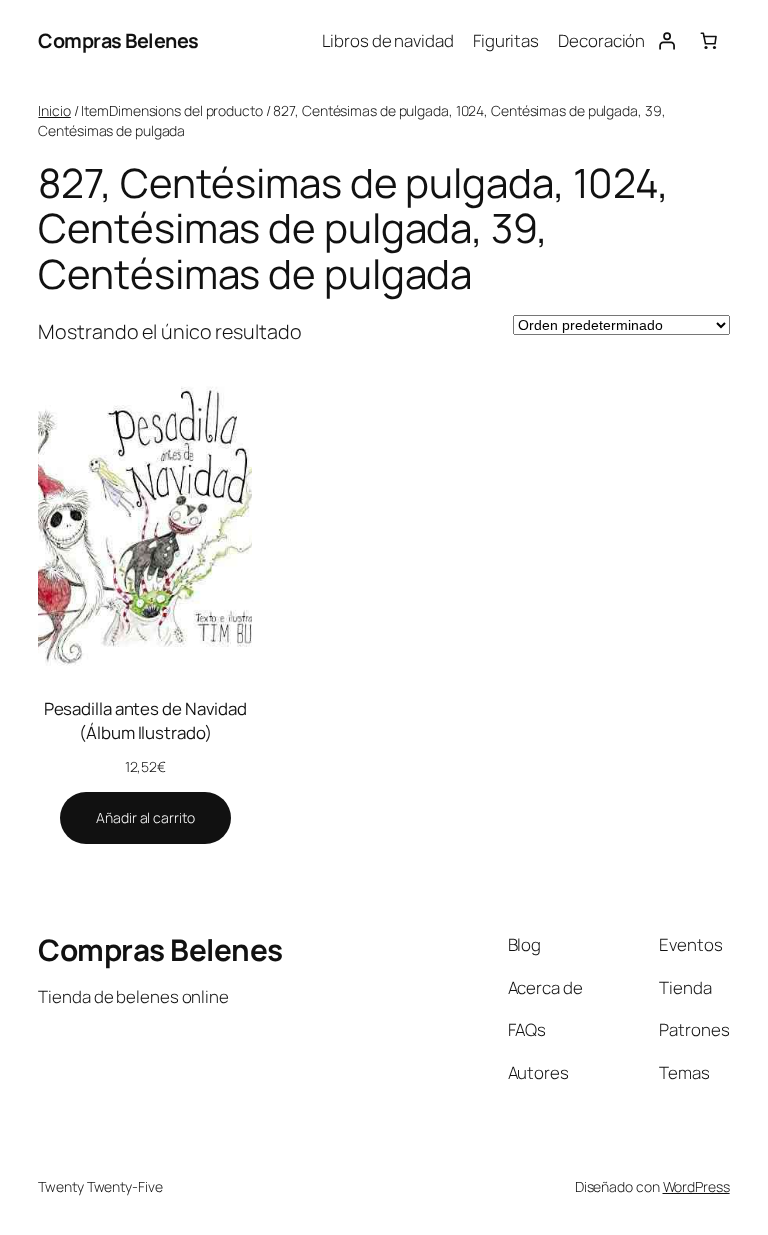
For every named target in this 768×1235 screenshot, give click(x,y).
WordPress (696, 1186)
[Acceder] (666, 41)
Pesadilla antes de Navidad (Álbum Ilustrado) (145, 720)
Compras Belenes (118, 40)
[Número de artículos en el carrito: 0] (708, 41)
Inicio (54, 110)
